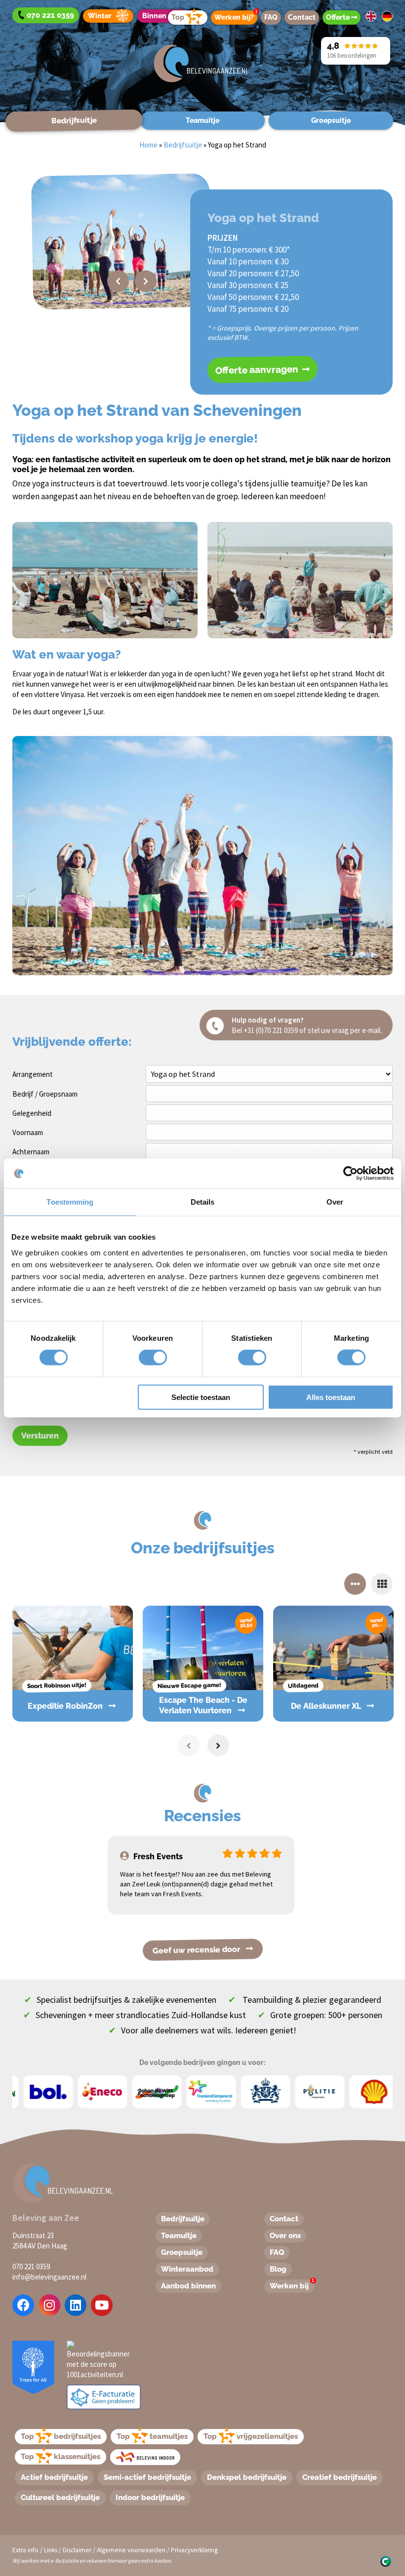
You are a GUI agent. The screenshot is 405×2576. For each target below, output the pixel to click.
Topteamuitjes (152, 2436)
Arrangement (33, 1074)
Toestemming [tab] (70, 1202)
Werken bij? (236, 16)
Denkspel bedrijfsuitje (247, 2477)
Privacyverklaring (194, 2550)
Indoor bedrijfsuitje (150, 2498)
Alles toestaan (331, 1397)
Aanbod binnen (188, 2286)
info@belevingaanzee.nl (49, 2277)
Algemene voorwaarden (131, 2550)
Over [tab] (335, 1202)
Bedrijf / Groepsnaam (45, 1094)
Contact (302, 17)
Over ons (285, 2236)
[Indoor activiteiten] (145, 2457)
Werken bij (292, 2285)
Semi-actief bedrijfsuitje (147, 2477)
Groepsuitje (331, 120)
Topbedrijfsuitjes (61, 2436)
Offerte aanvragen (258, 370)
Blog (278, 2269)
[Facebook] (23, 2305)
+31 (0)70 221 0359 (271, 1030)
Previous (118, 281)
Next (146, 281)
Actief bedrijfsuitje (54, 2477)
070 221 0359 (31, 2266)
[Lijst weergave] (382, 1584)
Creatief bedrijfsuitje (340, 2477)
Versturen (40, 1436)
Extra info (25, 2550)
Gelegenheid (32, 1113)
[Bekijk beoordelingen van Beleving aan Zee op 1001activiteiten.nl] (100, 2359)
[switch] (142, 1358)
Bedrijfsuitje (74, 120)
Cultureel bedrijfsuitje (60, 2498)
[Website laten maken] (385, 2560)
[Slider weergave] (355, 1584)
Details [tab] (203, 1202)
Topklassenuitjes (61, 2457)
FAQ (271, 17)
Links (51, 2550)
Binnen (154, 16)
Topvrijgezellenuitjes (251, 2436)
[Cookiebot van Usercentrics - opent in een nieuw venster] (350, 1174)
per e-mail (365, 1030)
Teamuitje (202, 120)
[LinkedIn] (76, 2305)
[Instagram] (49, 2305)
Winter (100, 16)
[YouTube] (102, 2305)
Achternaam (31, 1152)
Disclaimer (77, 2550)
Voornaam (28, 1132)
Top (178, 17)
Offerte (339, 17)
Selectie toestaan (201, 1397)
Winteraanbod (187, 2269)
